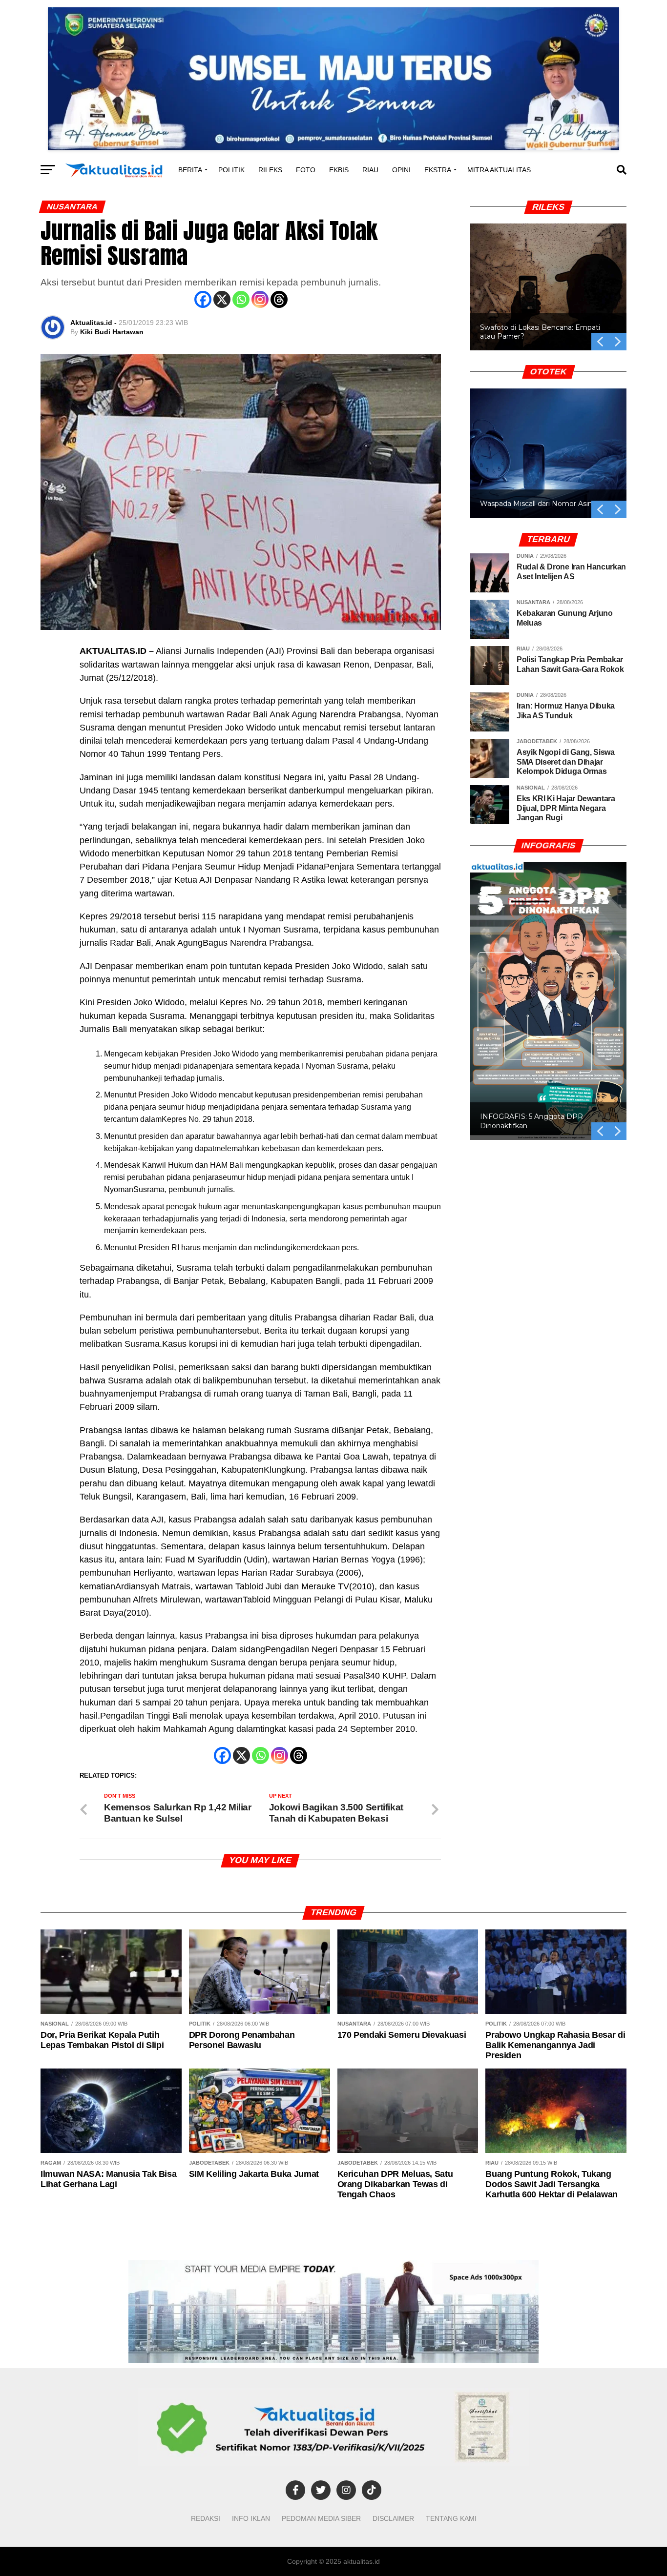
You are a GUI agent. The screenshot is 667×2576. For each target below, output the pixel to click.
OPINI (401, 170)
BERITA (190, 170)
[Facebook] (203, 299)
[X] (222, 299)
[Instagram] (260, 299)
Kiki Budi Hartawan (112, 332)
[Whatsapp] (241, 299)
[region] (548, 276)
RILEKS (270, 170)
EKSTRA (438, 170)
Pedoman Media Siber (321, 2518)
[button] (618, 342)
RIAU (370, 170)
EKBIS (339, 170)
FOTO (306, 170)
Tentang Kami (451, 2518)
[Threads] (279, 299)
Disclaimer (393, 2518)
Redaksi (206, 2518)
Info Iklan (251, 2518)
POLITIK (231, 170)
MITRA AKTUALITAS (499, 170)
